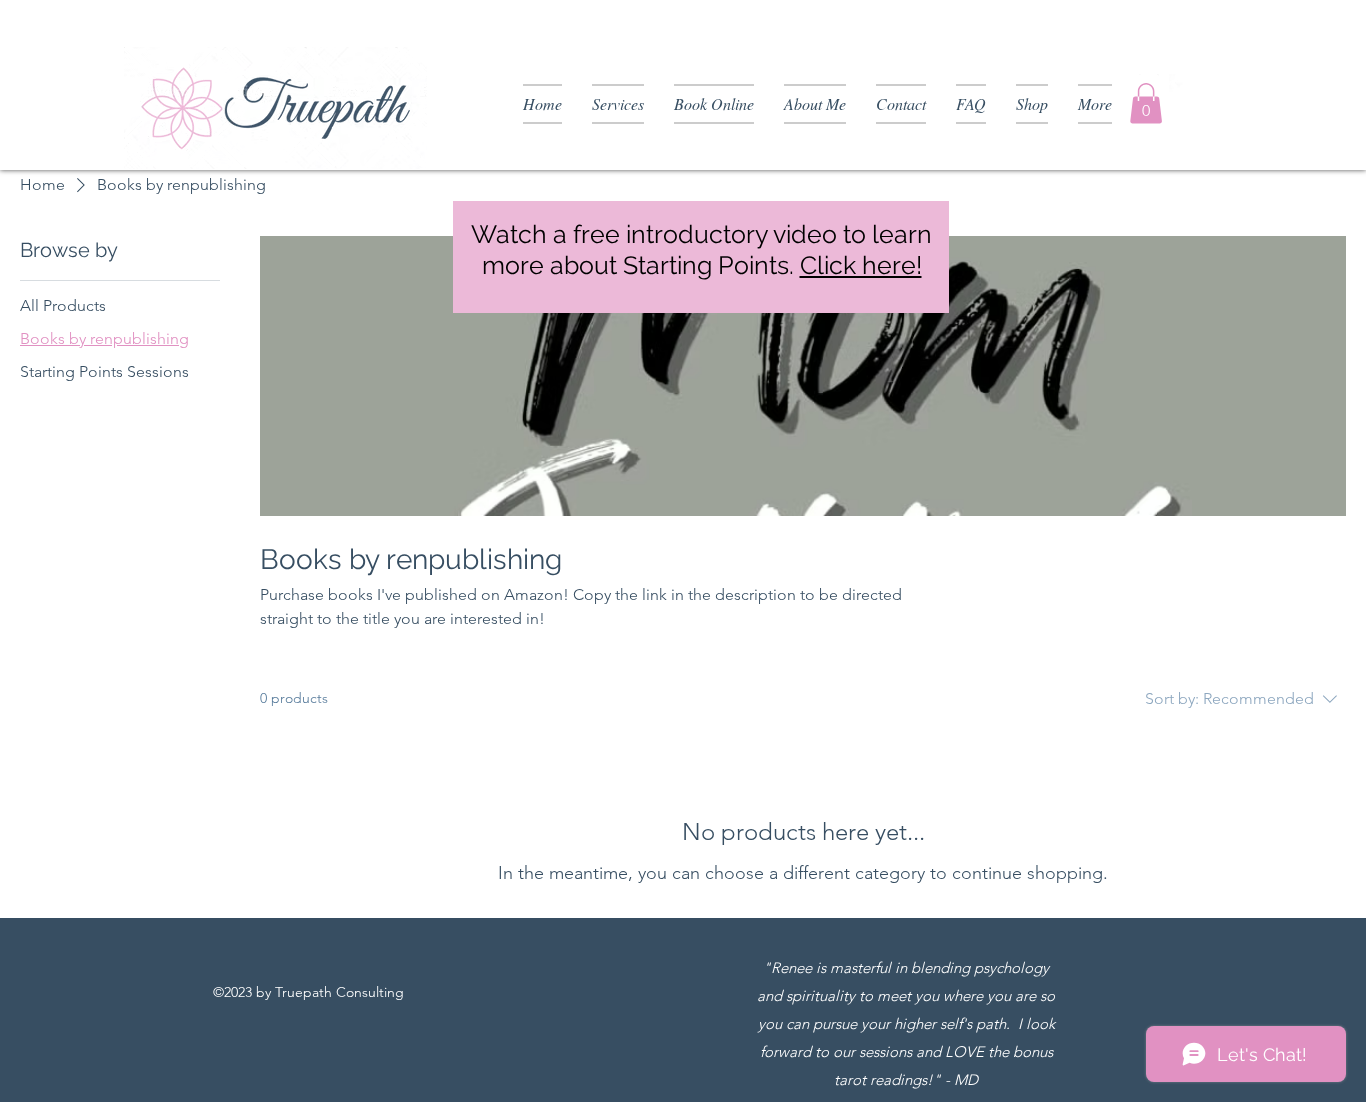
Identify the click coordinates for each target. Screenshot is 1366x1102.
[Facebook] (1179, 84)
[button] (1146, 103)
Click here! (861, 265)
